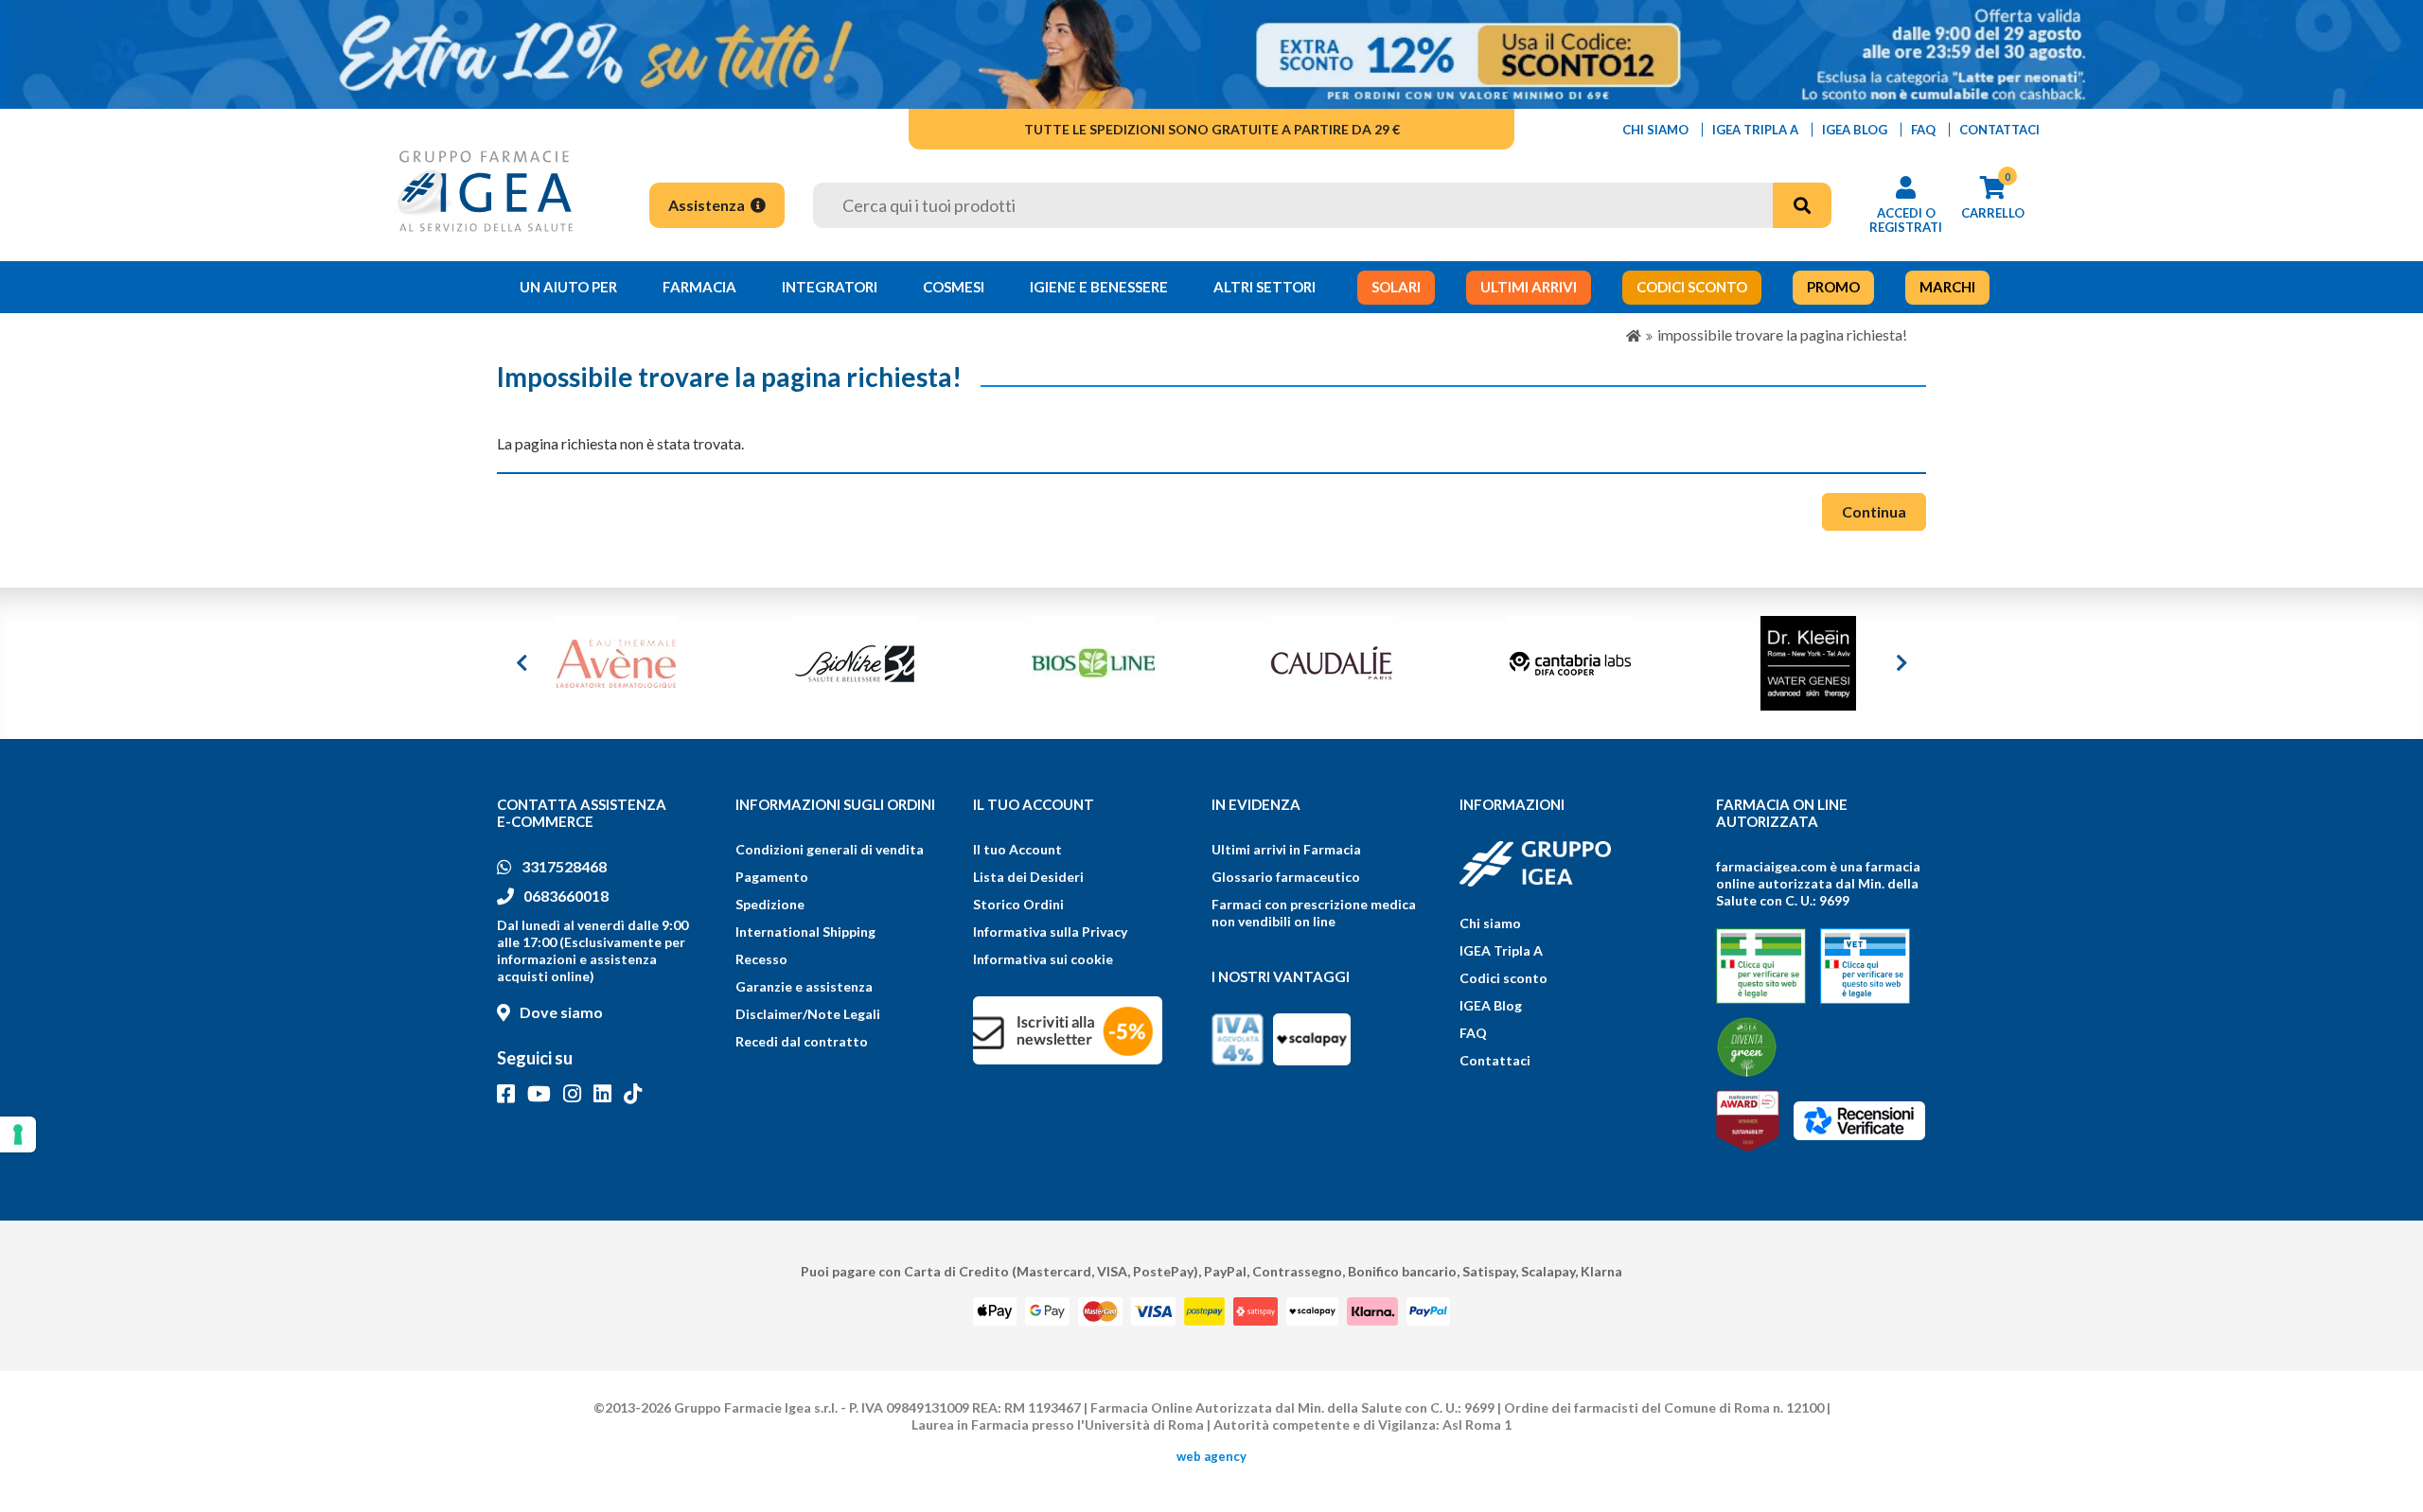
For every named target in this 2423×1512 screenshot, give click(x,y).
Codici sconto (1503, 978)
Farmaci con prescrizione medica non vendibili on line (1314, 913)
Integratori (830, 287)
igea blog (1855, 130)
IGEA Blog (1491, 1005)
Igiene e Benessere (1099, 287)
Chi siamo (1490, 923)
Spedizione (770, 904)
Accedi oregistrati (1906, 220)
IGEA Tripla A (1501, 950)
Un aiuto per (568, 287)
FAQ (1473, 1033)
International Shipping (805, 932)
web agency (1211, 1456)
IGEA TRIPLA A (1755, 130)
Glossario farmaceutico (1286, 877)
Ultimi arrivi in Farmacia (1286, 849)
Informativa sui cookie (1043, 959)
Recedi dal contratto (802, 1041)
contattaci (1999, 130)
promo (1833, 287)
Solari (1396, 287)
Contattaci (1495, 1060)
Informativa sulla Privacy (1050, 932)
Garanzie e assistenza (804, 986)
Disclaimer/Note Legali (808, 1014)
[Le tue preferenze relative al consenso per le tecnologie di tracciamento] (18, 1134)
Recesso (761, 959)
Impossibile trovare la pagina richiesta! (1782, 334)
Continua (1874, 511)
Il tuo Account (1017, 849)
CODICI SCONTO (1692, 287)
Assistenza (708, 205)
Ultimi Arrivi (1529, 287)
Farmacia (699, 287)
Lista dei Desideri (1028, 877)
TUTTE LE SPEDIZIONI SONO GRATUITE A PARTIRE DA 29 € (1212, 129)
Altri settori (1265, 287)
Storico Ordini (1018, 904)
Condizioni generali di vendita (830, 849)
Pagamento (772, 877)
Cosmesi (954, 287)
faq (1923, 130)
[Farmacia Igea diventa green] (1747, 1047)
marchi (1947, 287)
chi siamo (1655, 130)
